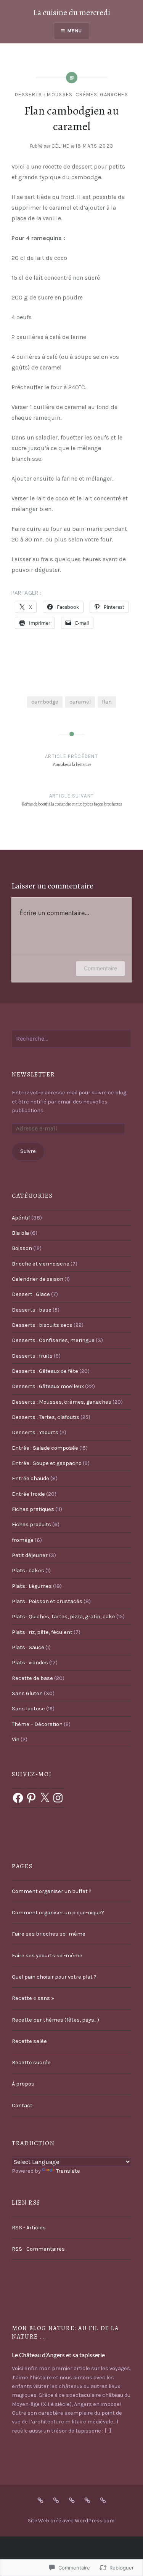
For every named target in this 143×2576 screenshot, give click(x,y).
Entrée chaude (31, 1478)
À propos (23, 2084)
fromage (23, 1540)
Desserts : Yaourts (35, 1432)
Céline (61, 146)
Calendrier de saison (38, 1279)
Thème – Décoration (37, 1724)
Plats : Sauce (28, 1647)
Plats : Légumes (32, 1586)
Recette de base (32, 1678)
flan (107, 702)
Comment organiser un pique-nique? (58, 1913)
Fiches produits (31, 1524)
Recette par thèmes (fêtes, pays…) (55, 2020)
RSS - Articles (29, 2228)
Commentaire (100, 968)
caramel (80, 702)
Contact (22, 2106)
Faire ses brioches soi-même (49, 1934)
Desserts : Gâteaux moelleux (48, 1386)
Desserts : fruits (32, 1356)
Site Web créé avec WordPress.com (71, 2521)
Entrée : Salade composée (45, 1448)
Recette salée (29, 2041)
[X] (45, 1798)
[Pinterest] (31, 1798)
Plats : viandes (30, 1663)
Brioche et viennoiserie (41, 1264)
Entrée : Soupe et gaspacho (47, 1463)
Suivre (28, 1151)
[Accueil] (40, 2500)
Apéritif (21, 1218)
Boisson (22, 1248)
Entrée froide (28, 1494)
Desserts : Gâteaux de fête (45, 1371)
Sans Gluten (27, 1693)
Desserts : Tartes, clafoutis (46, 1417)
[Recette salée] (72, 2500)
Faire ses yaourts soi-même (47, 1956)
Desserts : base (32, 1310)
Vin (16, 1739)
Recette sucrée (31, 2063)
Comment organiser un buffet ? (52, 1891)
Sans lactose (28, 1709)
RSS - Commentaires (38, 2249)
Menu (75, 31)
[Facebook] (18, 1798)
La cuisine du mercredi (72, 13)
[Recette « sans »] (87, 2500)
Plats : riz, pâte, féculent (42, 1632)
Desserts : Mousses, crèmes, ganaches (71, 95)
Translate (68, 2171)
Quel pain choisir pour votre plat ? (54, 1977)
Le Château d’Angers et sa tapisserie (58, 2355)
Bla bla (20, 1233)
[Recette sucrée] (56, 2500)
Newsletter (33, 1075)
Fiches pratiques (33, 1509)
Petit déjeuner (30, 1555)
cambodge (45, 702)
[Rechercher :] (71, 1039)
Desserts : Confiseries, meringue (53, 1340)
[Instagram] (58, 1798)
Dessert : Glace (31, 1294)
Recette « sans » (33, 1998)
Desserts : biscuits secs (42, 1325)
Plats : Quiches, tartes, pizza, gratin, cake (63, 1617)
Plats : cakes (28, 1571)
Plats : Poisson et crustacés (47, 1601)
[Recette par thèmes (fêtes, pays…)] (103, 2500)
